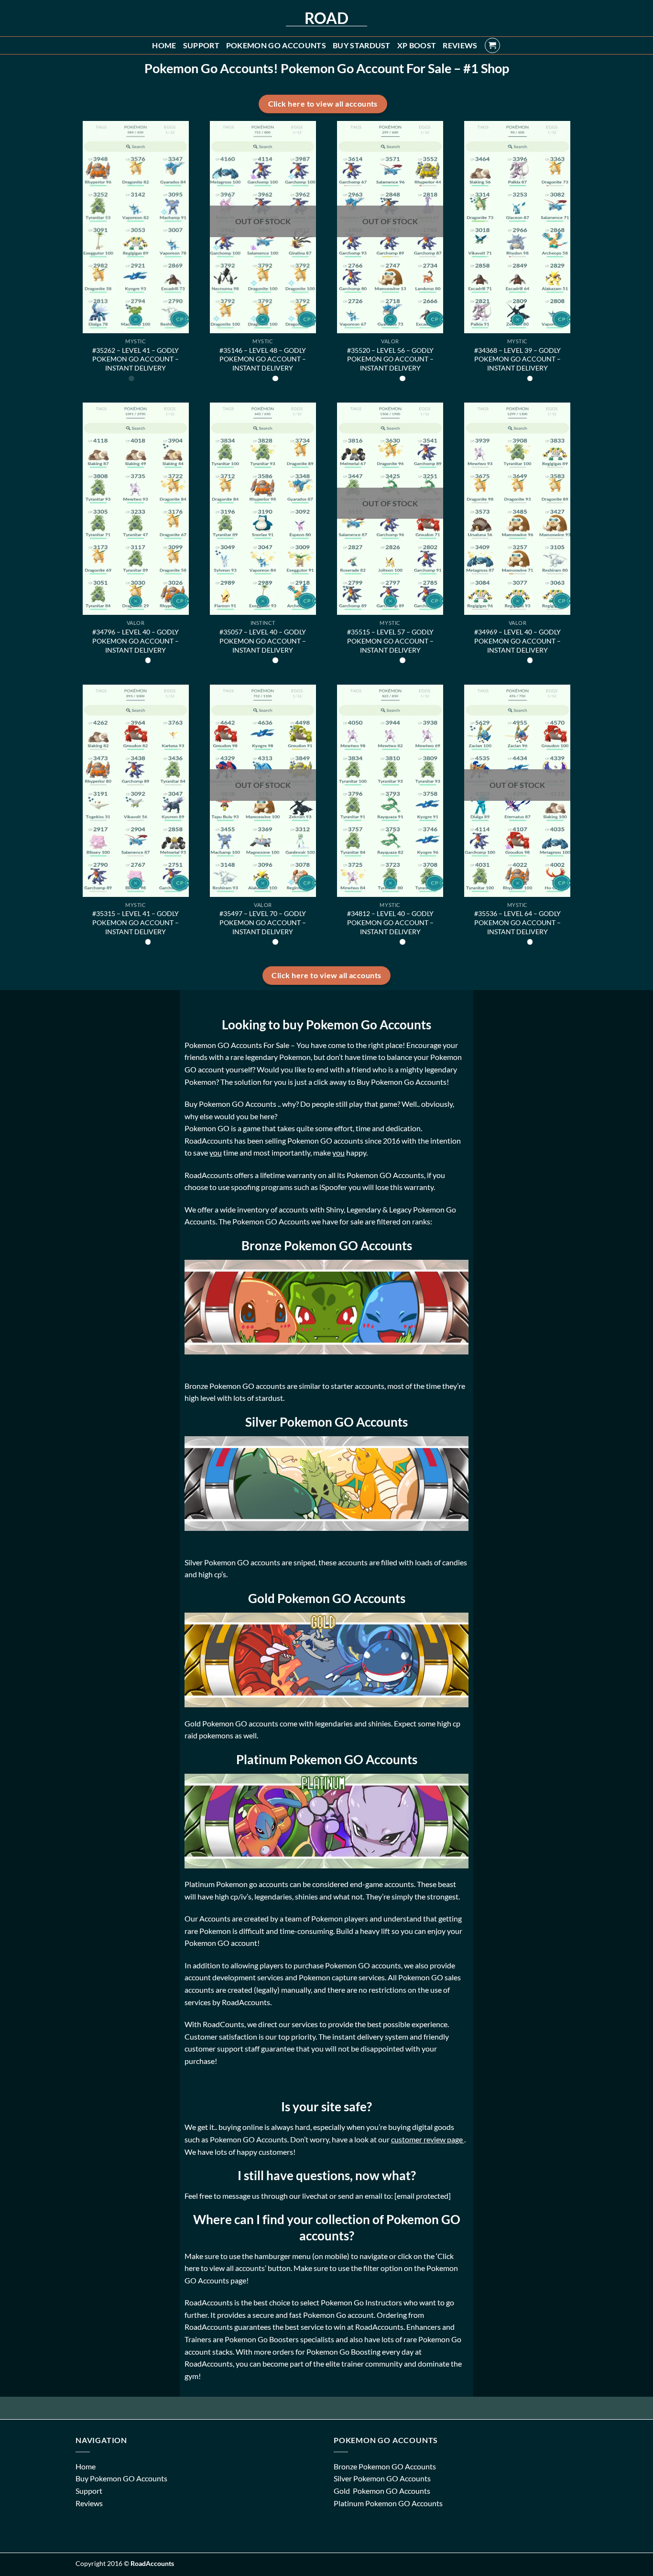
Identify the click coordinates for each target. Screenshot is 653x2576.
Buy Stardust (362, 45)
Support (201, 45)
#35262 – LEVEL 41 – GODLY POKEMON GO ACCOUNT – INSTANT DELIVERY (136, 359)
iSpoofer (334, 1187)
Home (164, 45)
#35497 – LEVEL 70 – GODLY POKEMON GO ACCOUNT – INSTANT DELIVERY (263, 922)
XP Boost (417, 45)
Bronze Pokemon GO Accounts (385, 2466)
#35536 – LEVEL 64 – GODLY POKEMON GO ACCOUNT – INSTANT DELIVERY (517, 922)
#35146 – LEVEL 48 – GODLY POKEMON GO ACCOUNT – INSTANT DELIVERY (263, 359)
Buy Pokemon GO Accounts (121, 2478)
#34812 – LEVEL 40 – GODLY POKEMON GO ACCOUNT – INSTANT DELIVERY (390, 922)
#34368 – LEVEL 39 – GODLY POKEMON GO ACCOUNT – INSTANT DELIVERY (517, 359)
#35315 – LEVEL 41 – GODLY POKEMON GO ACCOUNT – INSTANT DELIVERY (136, 922)
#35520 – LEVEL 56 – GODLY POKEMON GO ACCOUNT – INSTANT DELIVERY (390, 359)
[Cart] (492, 45)
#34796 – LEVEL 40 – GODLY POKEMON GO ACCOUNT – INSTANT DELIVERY (136, 641)
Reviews (460, 45)
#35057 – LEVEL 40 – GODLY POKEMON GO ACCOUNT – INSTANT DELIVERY (263, 641)
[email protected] (423, 2196)
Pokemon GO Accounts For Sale (237, 1045)
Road (326, 18)
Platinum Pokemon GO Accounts (388, 2503)
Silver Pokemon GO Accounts (382, 2478)
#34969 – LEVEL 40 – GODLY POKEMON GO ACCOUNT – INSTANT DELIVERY (517, 641)
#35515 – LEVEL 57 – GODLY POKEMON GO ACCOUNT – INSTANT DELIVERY (390, 641)
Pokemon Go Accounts (276, 45)
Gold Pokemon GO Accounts (383, 2491)
